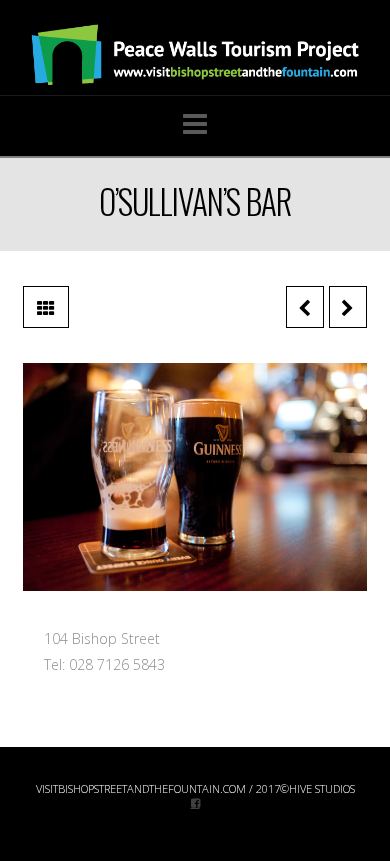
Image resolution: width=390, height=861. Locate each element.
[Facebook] (195, 802)
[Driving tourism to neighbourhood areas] (194, 55)
